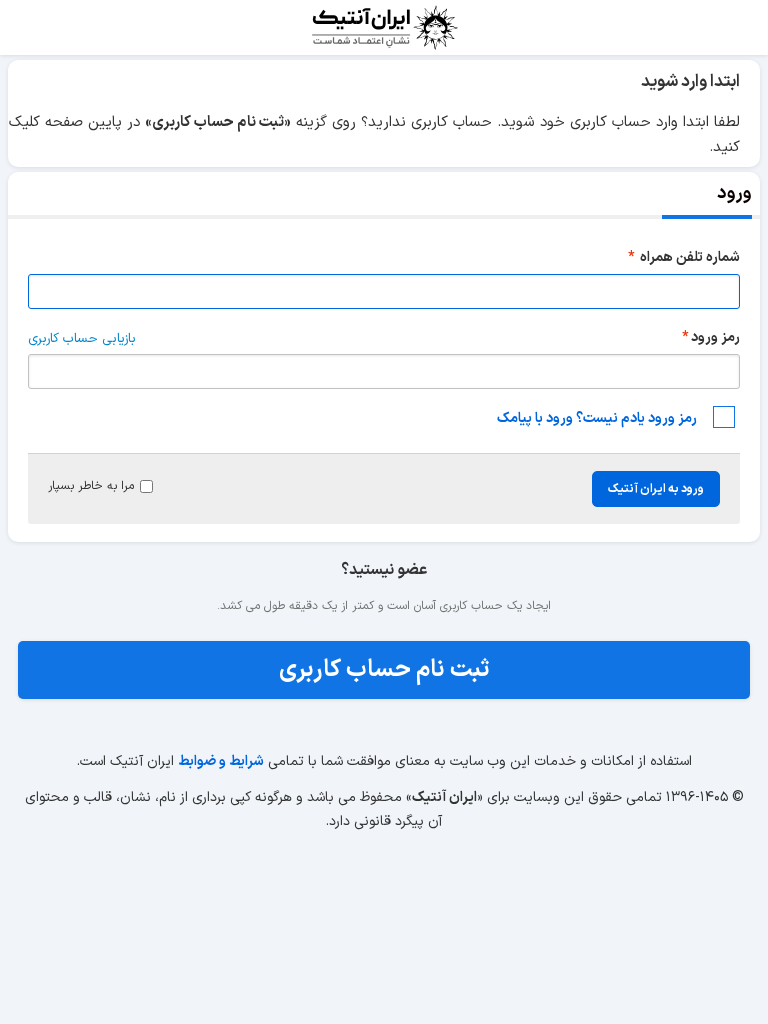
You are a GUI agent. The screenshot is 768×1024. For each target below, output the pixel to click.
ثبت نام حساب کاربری (384, 670)
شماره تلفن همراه (688, 257)
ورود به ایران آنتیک (656, 489)
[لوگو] (384, 27)
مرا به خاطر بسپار (91, 486)
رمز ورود (715, 337)
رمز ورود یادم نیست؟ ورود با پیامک (597, 418)
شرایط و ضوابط (221, 761)
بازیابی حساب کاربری (82, 339)
